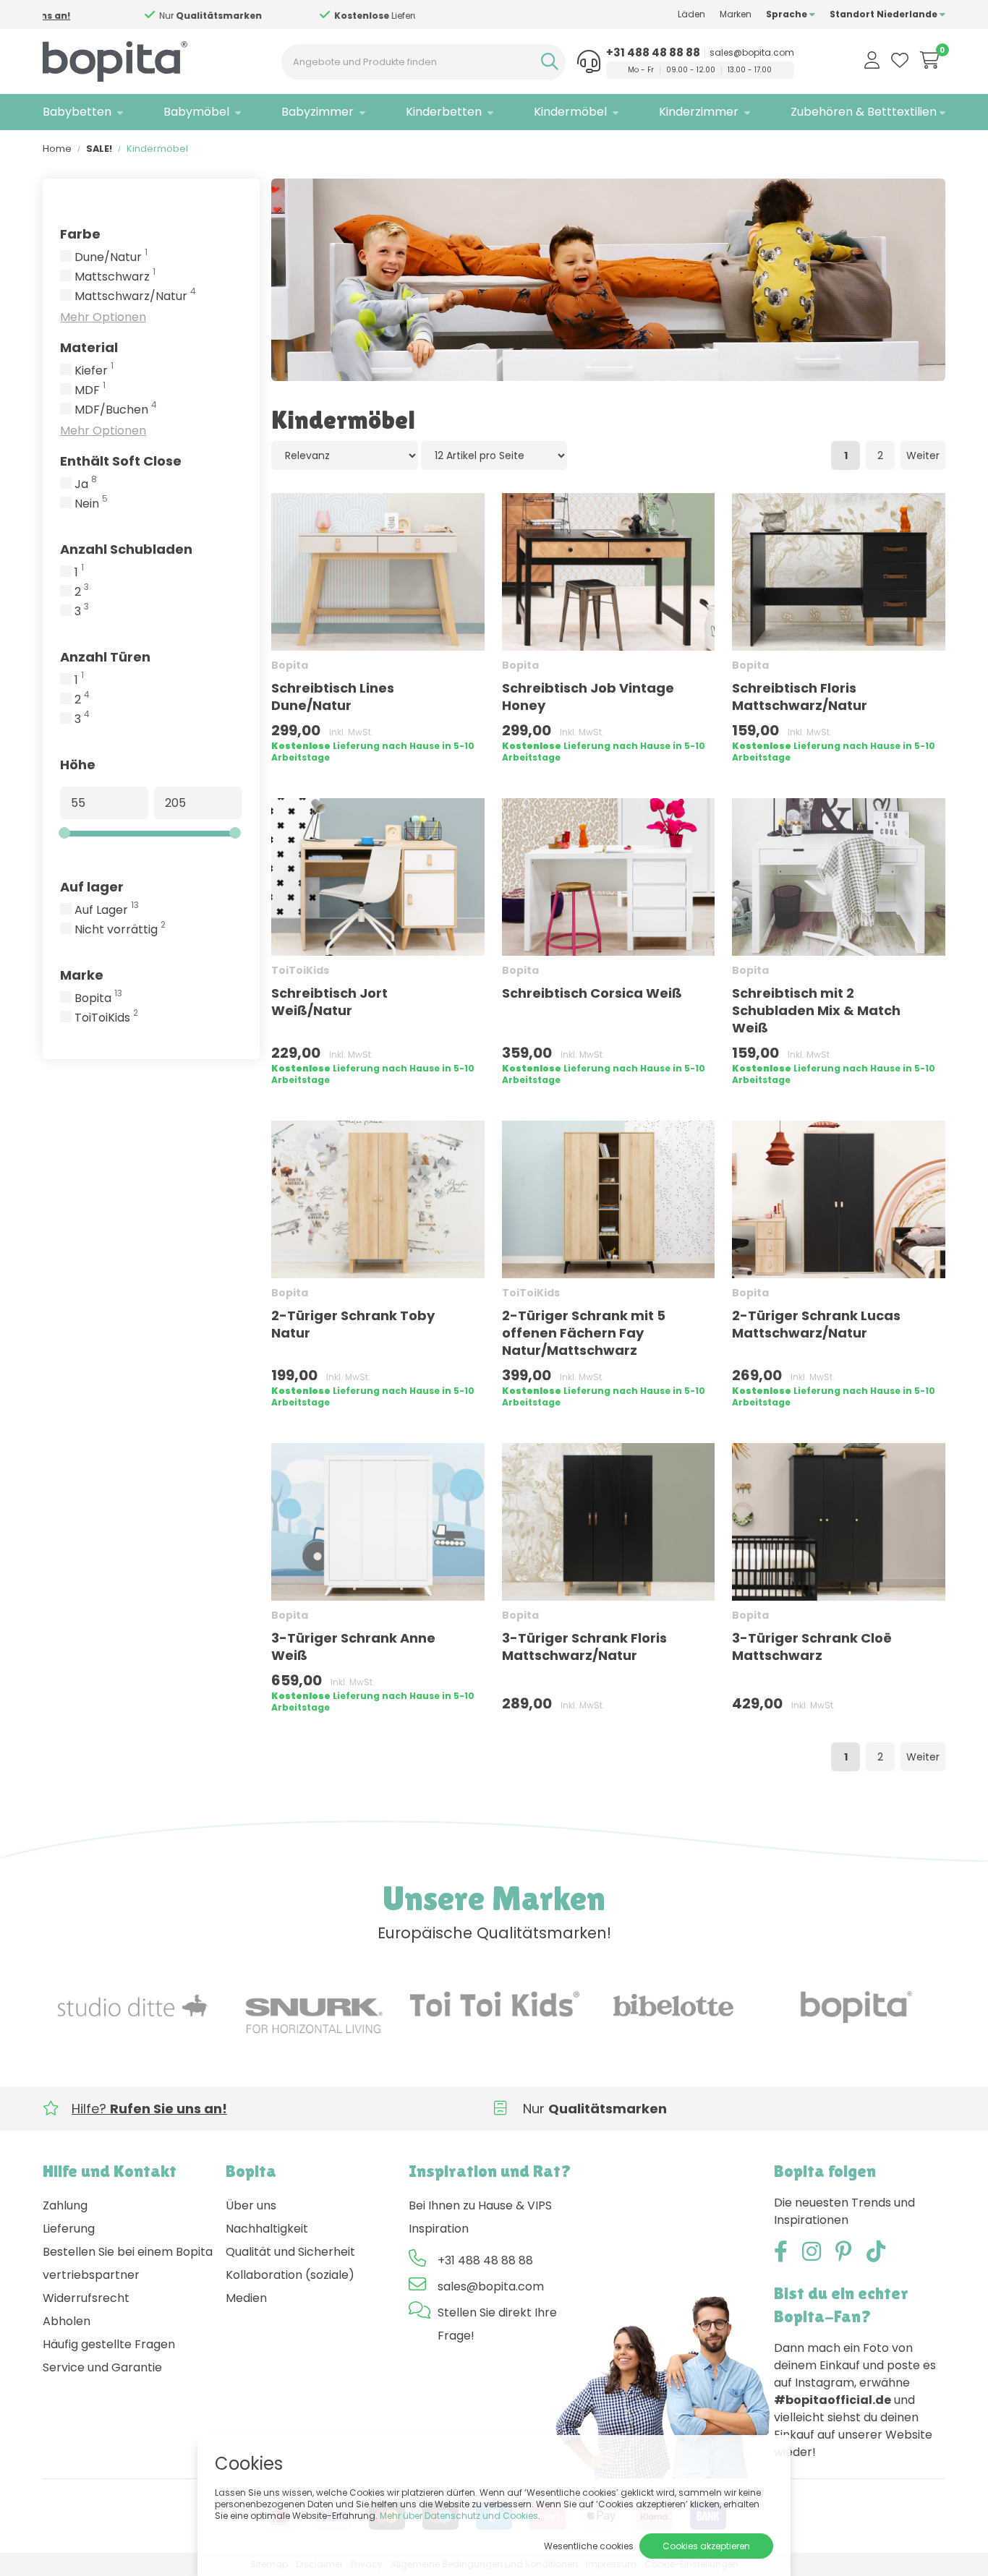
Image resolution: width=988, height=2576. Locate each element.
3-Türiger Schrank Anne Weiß (353, 1647)
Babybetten (77, 112)
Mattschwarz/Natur (135, 296)
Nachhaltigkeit (267, 2229)
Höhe (78, 765)
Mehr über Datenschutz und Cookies (459, 2516)
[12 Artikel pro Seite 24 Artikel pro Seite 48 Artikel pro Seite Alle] (494, 455)
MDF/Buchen (116, 410)
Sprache (788, 14)
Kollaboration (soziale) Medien (290, 2286)
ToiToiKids (106, 1018)
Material (89, 347)
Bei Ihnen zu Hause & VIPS (480, 2205)
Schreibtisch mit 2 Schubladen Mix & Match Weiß (816, 1010)
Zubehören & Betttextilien (864, 112)
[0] (930, 60)
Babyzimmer (318, 112)
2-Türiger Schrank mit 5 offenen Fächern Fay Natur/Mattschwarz (584, 1333)
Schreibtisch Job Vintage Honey (588, 697)
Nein (91, 504)
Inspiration (439, 2229)
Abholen (67, 2321)
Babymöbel (196, 112)
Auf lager (92, 887)
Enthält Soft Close (121, 461)
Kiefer (94, 371)
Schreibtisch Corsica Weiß (592, 993)
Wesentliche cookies (589, 2546)
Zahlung (65, 2205)
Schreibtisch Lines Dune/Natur (333, 697)
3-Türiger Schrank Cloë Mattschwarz (812, 1647)
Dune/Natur (111, 257)
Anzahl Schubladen (126, 549)
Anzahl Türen (105, 657)
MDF (90, 390)
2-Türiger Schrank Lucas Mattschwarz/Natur (816, 1324)
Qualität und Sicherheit (290, 2252)
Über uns (251, 2205)
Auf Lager (107, 910)
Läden (691, 14)
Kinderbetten (444, 112)
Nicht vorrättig (120, 930)
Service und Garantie (102, 2367)
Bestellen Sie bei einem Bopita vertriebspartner (128, 2263)
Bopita (98, 998)
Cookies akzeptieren (706, 2546)
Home (57, 149)
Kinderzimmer (699, 112)
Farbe (80, 234)
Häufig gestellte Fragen (109, 2344)
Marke (82, 975)
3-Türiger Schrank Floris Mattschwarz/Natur (584, 1647)
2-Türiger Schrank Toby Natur (353, 1324)
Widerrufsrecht (86, 2298)
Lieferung (69, 2229)
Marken (736, 14)
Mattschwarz (115, 277)
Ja (86, 484)
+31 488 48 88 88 (653, 53)
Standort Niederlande (885, 14)
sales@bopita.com (752, 53)
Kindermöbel (570, 112)
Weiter (923, 455)
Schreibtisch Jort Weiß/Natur (329, 1002)
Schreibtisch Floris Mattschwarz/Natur (800, 697)
